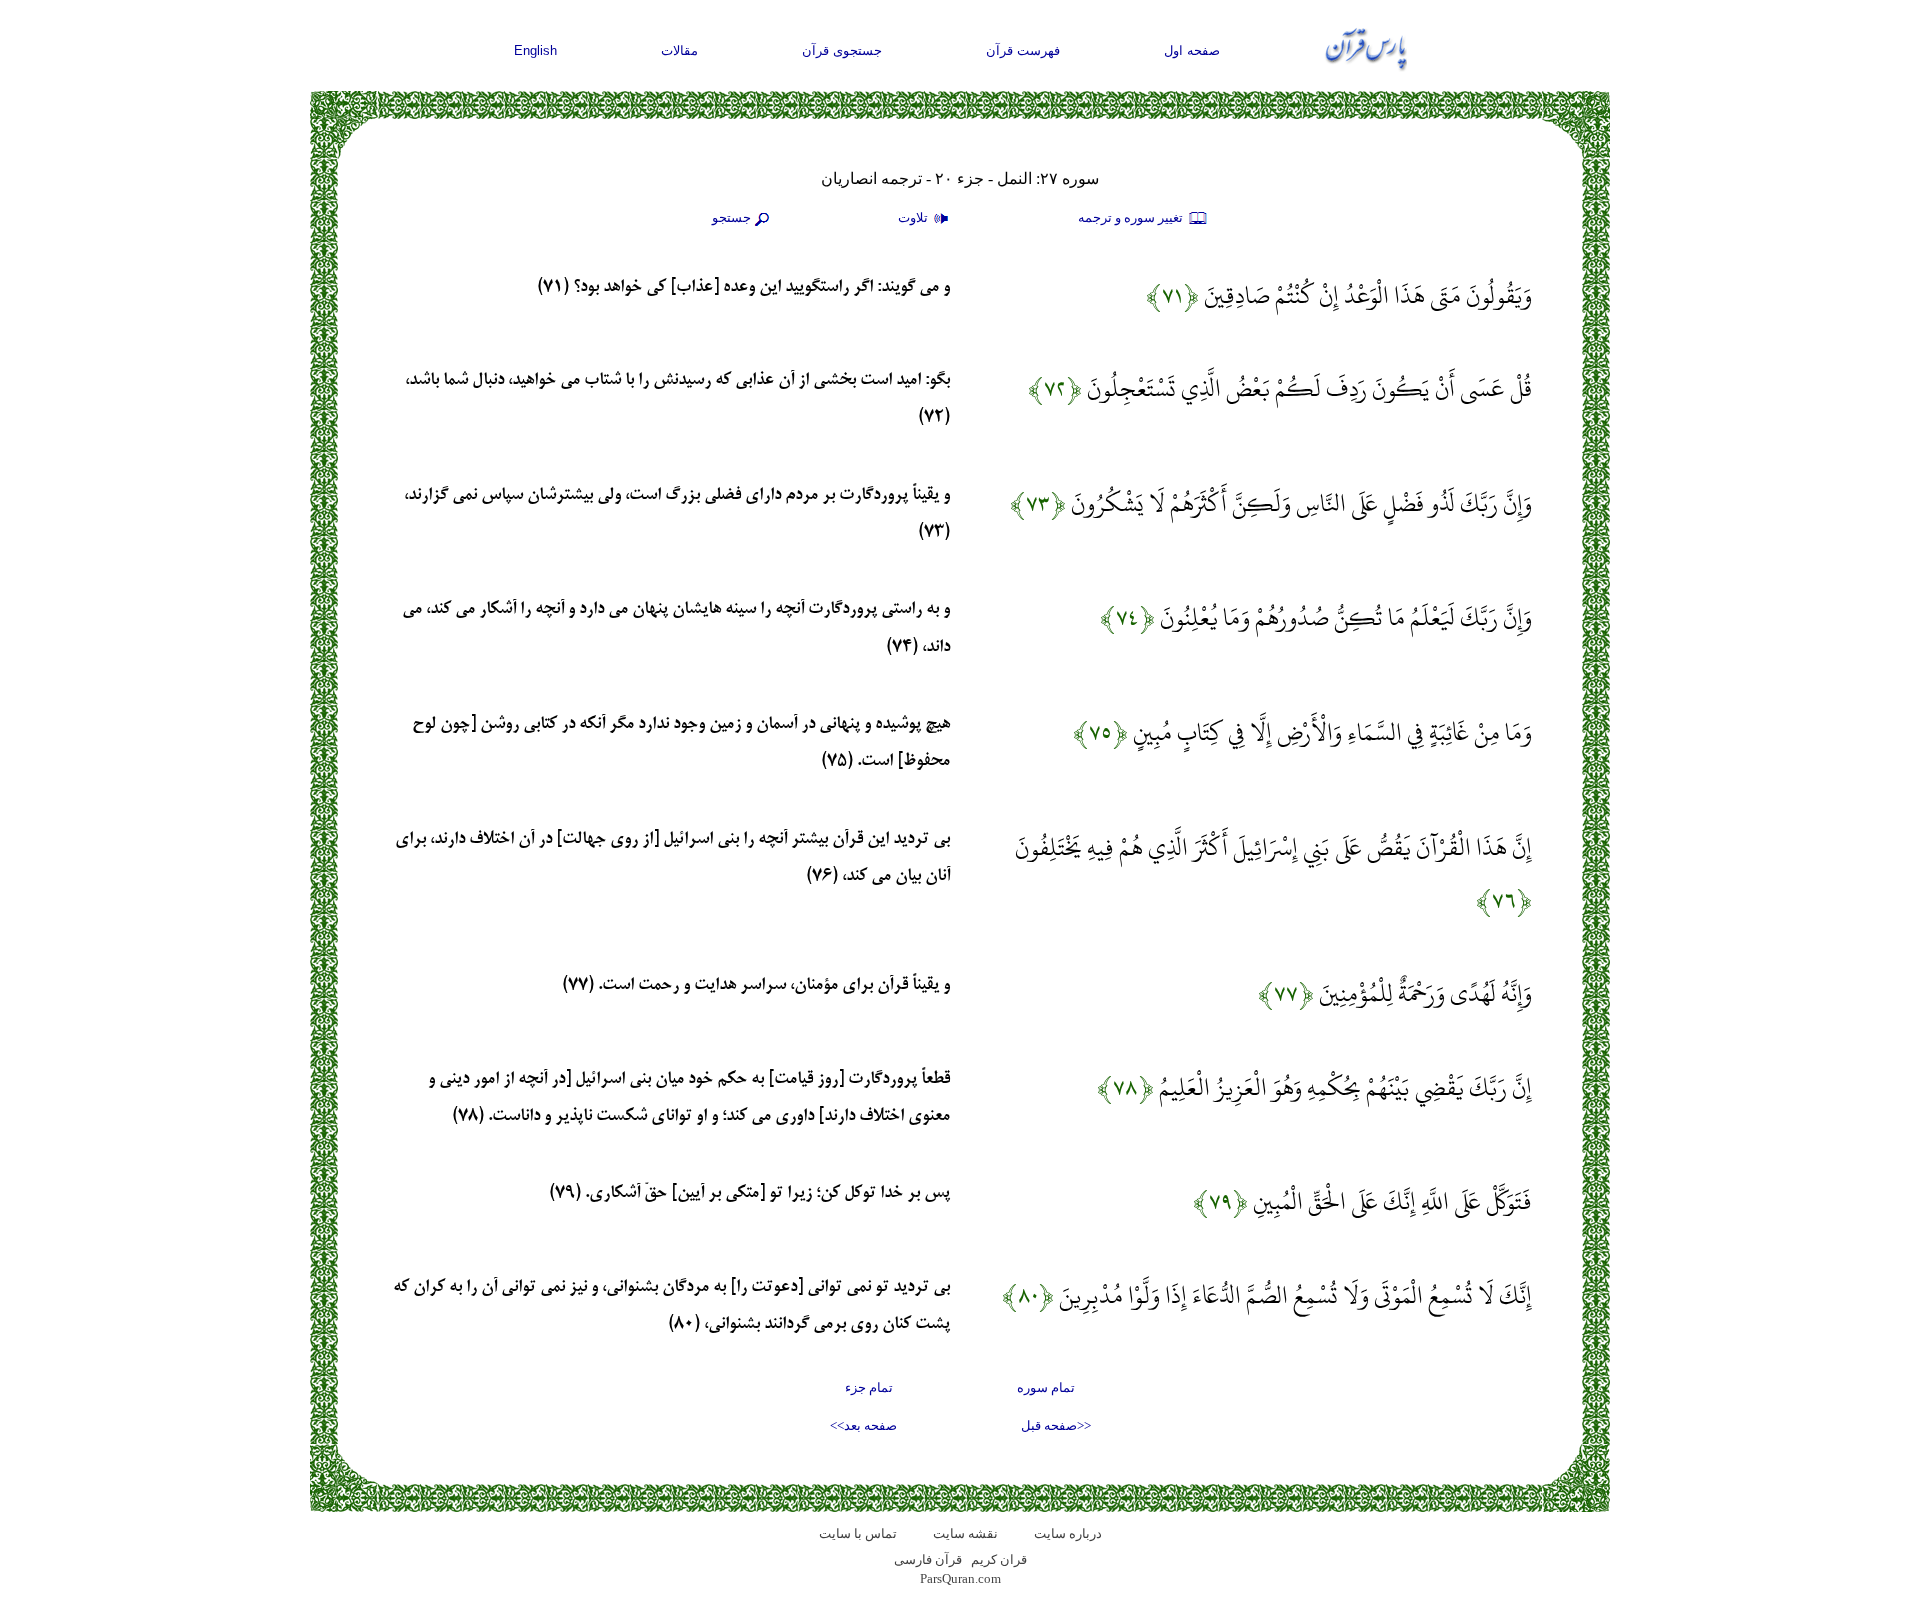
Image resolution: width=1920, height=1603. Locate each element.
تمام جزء (869, 1387)
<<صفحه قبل (1056, 1425)
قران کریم (999, 1559)
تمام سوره (1046, 1387)
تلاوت (914, 217)
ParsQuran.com (960, 1578)
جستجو (731, 217)
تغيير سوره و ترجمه (1132, 217)
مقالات (679, 50)
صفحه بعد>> (863, 1425)
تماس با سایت (858, 1533)
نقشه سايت (965, 1533)
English (535, 50)
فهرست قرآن (1023, 50)
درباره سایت (1068, 1533)
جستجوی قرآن (842, 50)
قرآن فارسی (928, 1559)
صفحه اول (1192, 50)
